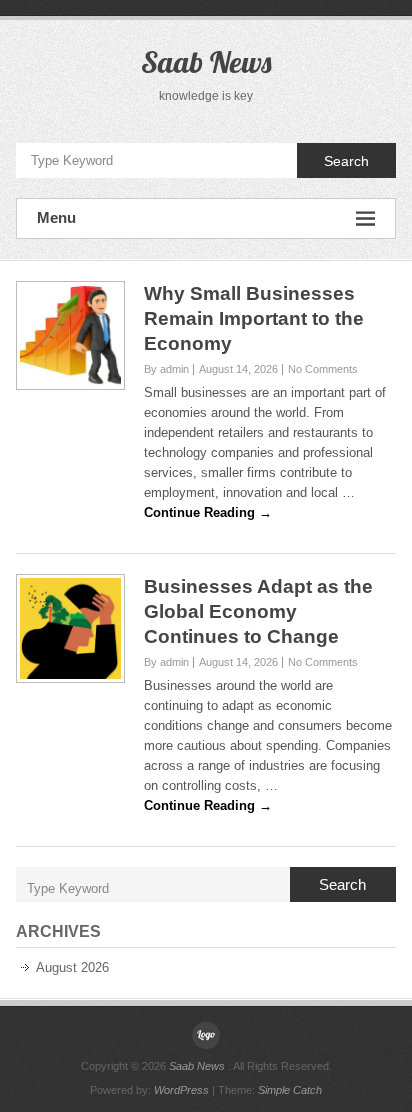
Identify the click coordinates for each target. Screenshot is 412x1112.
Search (346, 161)
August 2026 (72, 967)
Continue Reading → (208, 512)
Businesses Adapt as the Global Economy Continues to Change (258, 611)
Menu (56, 217)
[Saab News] (206, 1035)
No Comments (323, 369)
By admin (166, 369)
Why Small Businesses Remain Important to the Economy (254, 318)
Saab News (206, 62)
